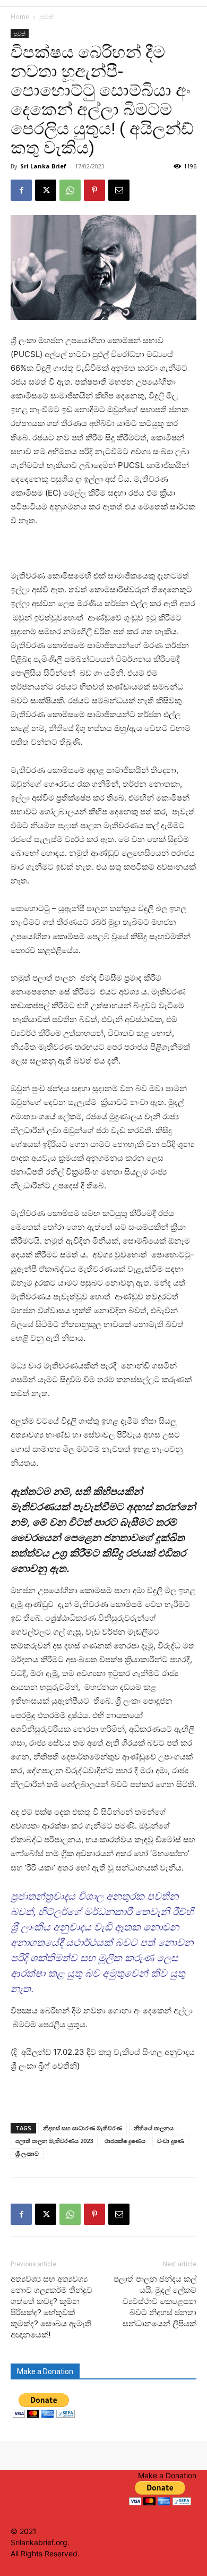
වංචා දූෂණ (170, 2141)
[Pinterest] (94, 190)
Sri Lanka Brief (43, 166)
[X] (46, 190)
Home (20, 17)
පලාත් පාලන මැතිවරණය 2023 (54, 2141)
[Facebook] (21, 190)
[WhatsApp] (70, 190)
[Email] (119, 190)
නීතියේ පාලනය (154, 2128)
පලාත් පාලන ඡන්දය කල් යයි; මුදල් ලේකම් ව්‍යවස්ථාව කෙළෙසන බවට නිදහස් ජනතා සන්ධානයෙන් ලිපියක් (155, 2301)
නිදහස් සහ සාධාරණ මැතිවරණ (83, 2128)
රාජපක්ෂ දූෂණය (125, 2141)
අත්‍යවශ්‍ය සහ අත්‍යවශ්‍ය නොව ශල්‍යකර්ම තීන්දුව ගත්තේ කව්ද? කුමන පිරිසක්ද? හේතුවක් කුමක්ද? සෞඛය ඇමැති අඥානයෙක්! (51, 2307)
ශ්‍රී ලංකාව (27, 2153)
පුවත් (46, 17)
